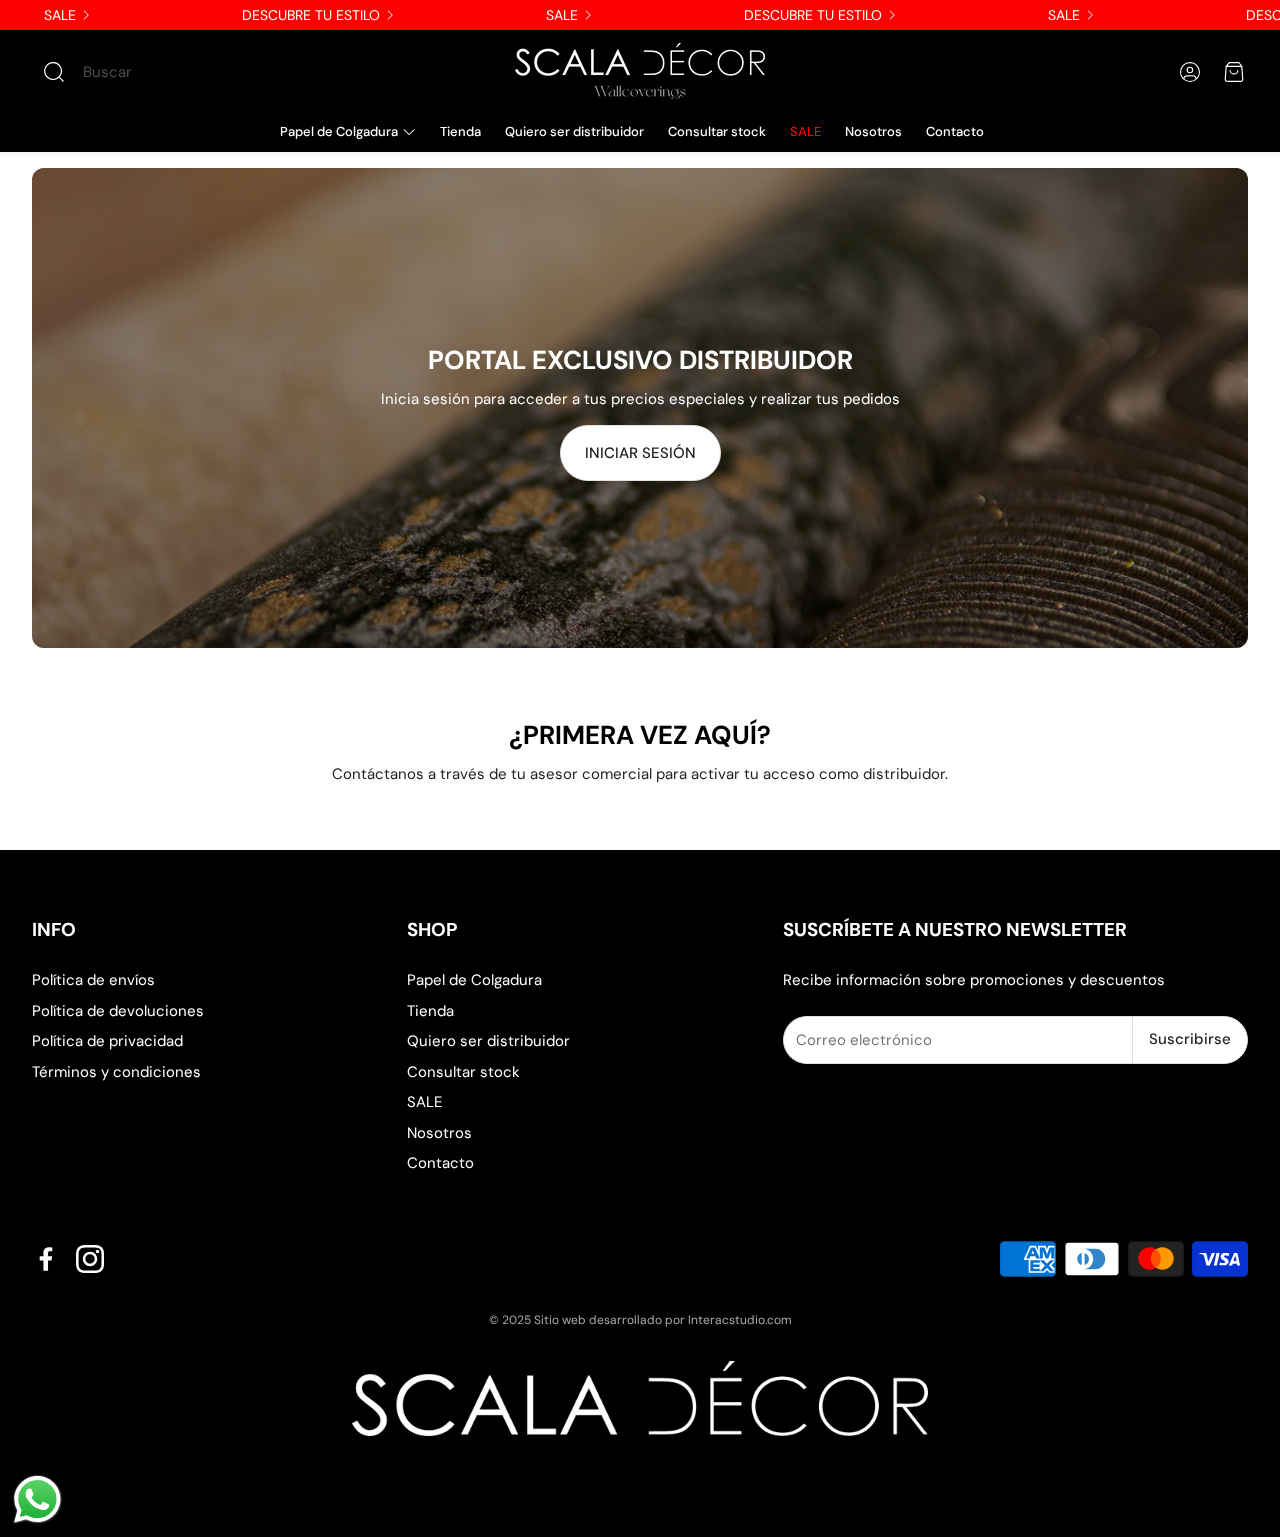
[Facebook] (46, 1259)
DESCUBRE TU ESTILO (311, 15)
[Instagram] (90, 1259)
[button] (155, 72)
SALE (60, 15)
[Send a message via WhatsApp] (37, 1499)
